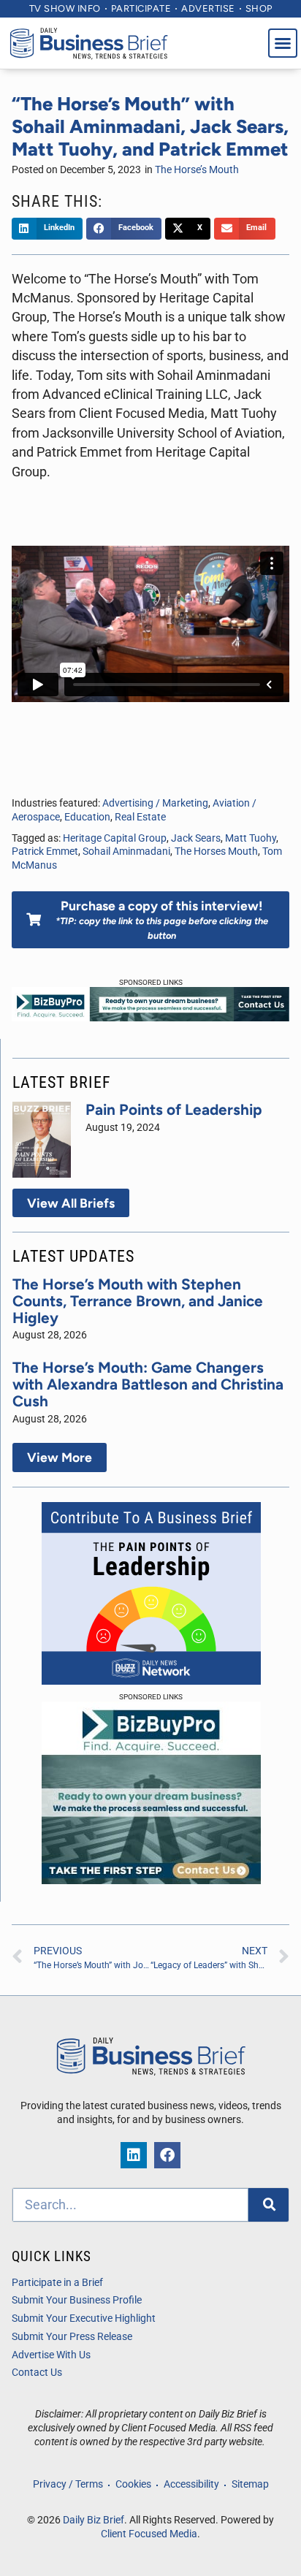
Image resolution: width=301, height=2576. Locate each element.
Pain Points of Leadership (174, 1109)
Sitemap (250, 2484)
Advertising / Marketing (155, 803)
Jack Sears (196, 838)
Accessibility (191, 2484)
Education (87, 817)
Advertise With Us (51, 2355)
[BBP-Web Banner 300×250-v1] (151, 1880)
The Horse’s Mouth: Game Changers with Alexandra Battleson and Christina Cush (148, 1384)
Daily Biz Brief (94, 2520)
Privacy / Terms (68, 2484)
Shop (259, 8)
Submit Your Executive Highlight (84, 2318)
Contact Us (37, 2373)
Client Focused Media (149, 2534)
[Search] (268, 2205)
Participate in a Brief (57, 2283)
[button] (283, 43)
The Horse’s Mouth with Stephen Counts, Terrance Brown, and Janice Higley (138, 1301)
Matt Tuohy (251, 838)
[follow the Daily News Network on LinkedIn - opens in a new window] (134, 2155)
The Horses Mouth (216, 851)
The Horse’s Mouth (197, 170)
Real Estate (140, 817)
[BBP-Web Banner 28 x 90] (150, 1017)
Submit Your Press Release (72, 2337)
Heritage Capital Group (115, 838)
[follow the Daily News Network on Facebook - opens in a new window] (167, 2155)
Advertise (208, 8)
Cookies (133, 2484)
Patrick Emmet (45, 851)
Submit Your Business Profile (77, 2300)
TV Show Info (65, 8)
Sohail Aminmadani (126, 851)
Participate (141, 8)
